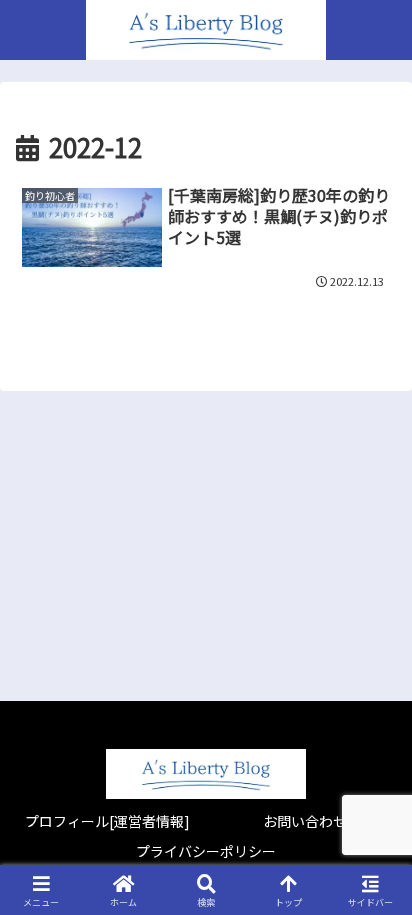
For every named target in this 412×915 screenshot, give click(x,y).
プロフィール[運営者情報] (107, 821)
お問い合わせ (305, 821)
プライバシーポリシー (206, 851)
